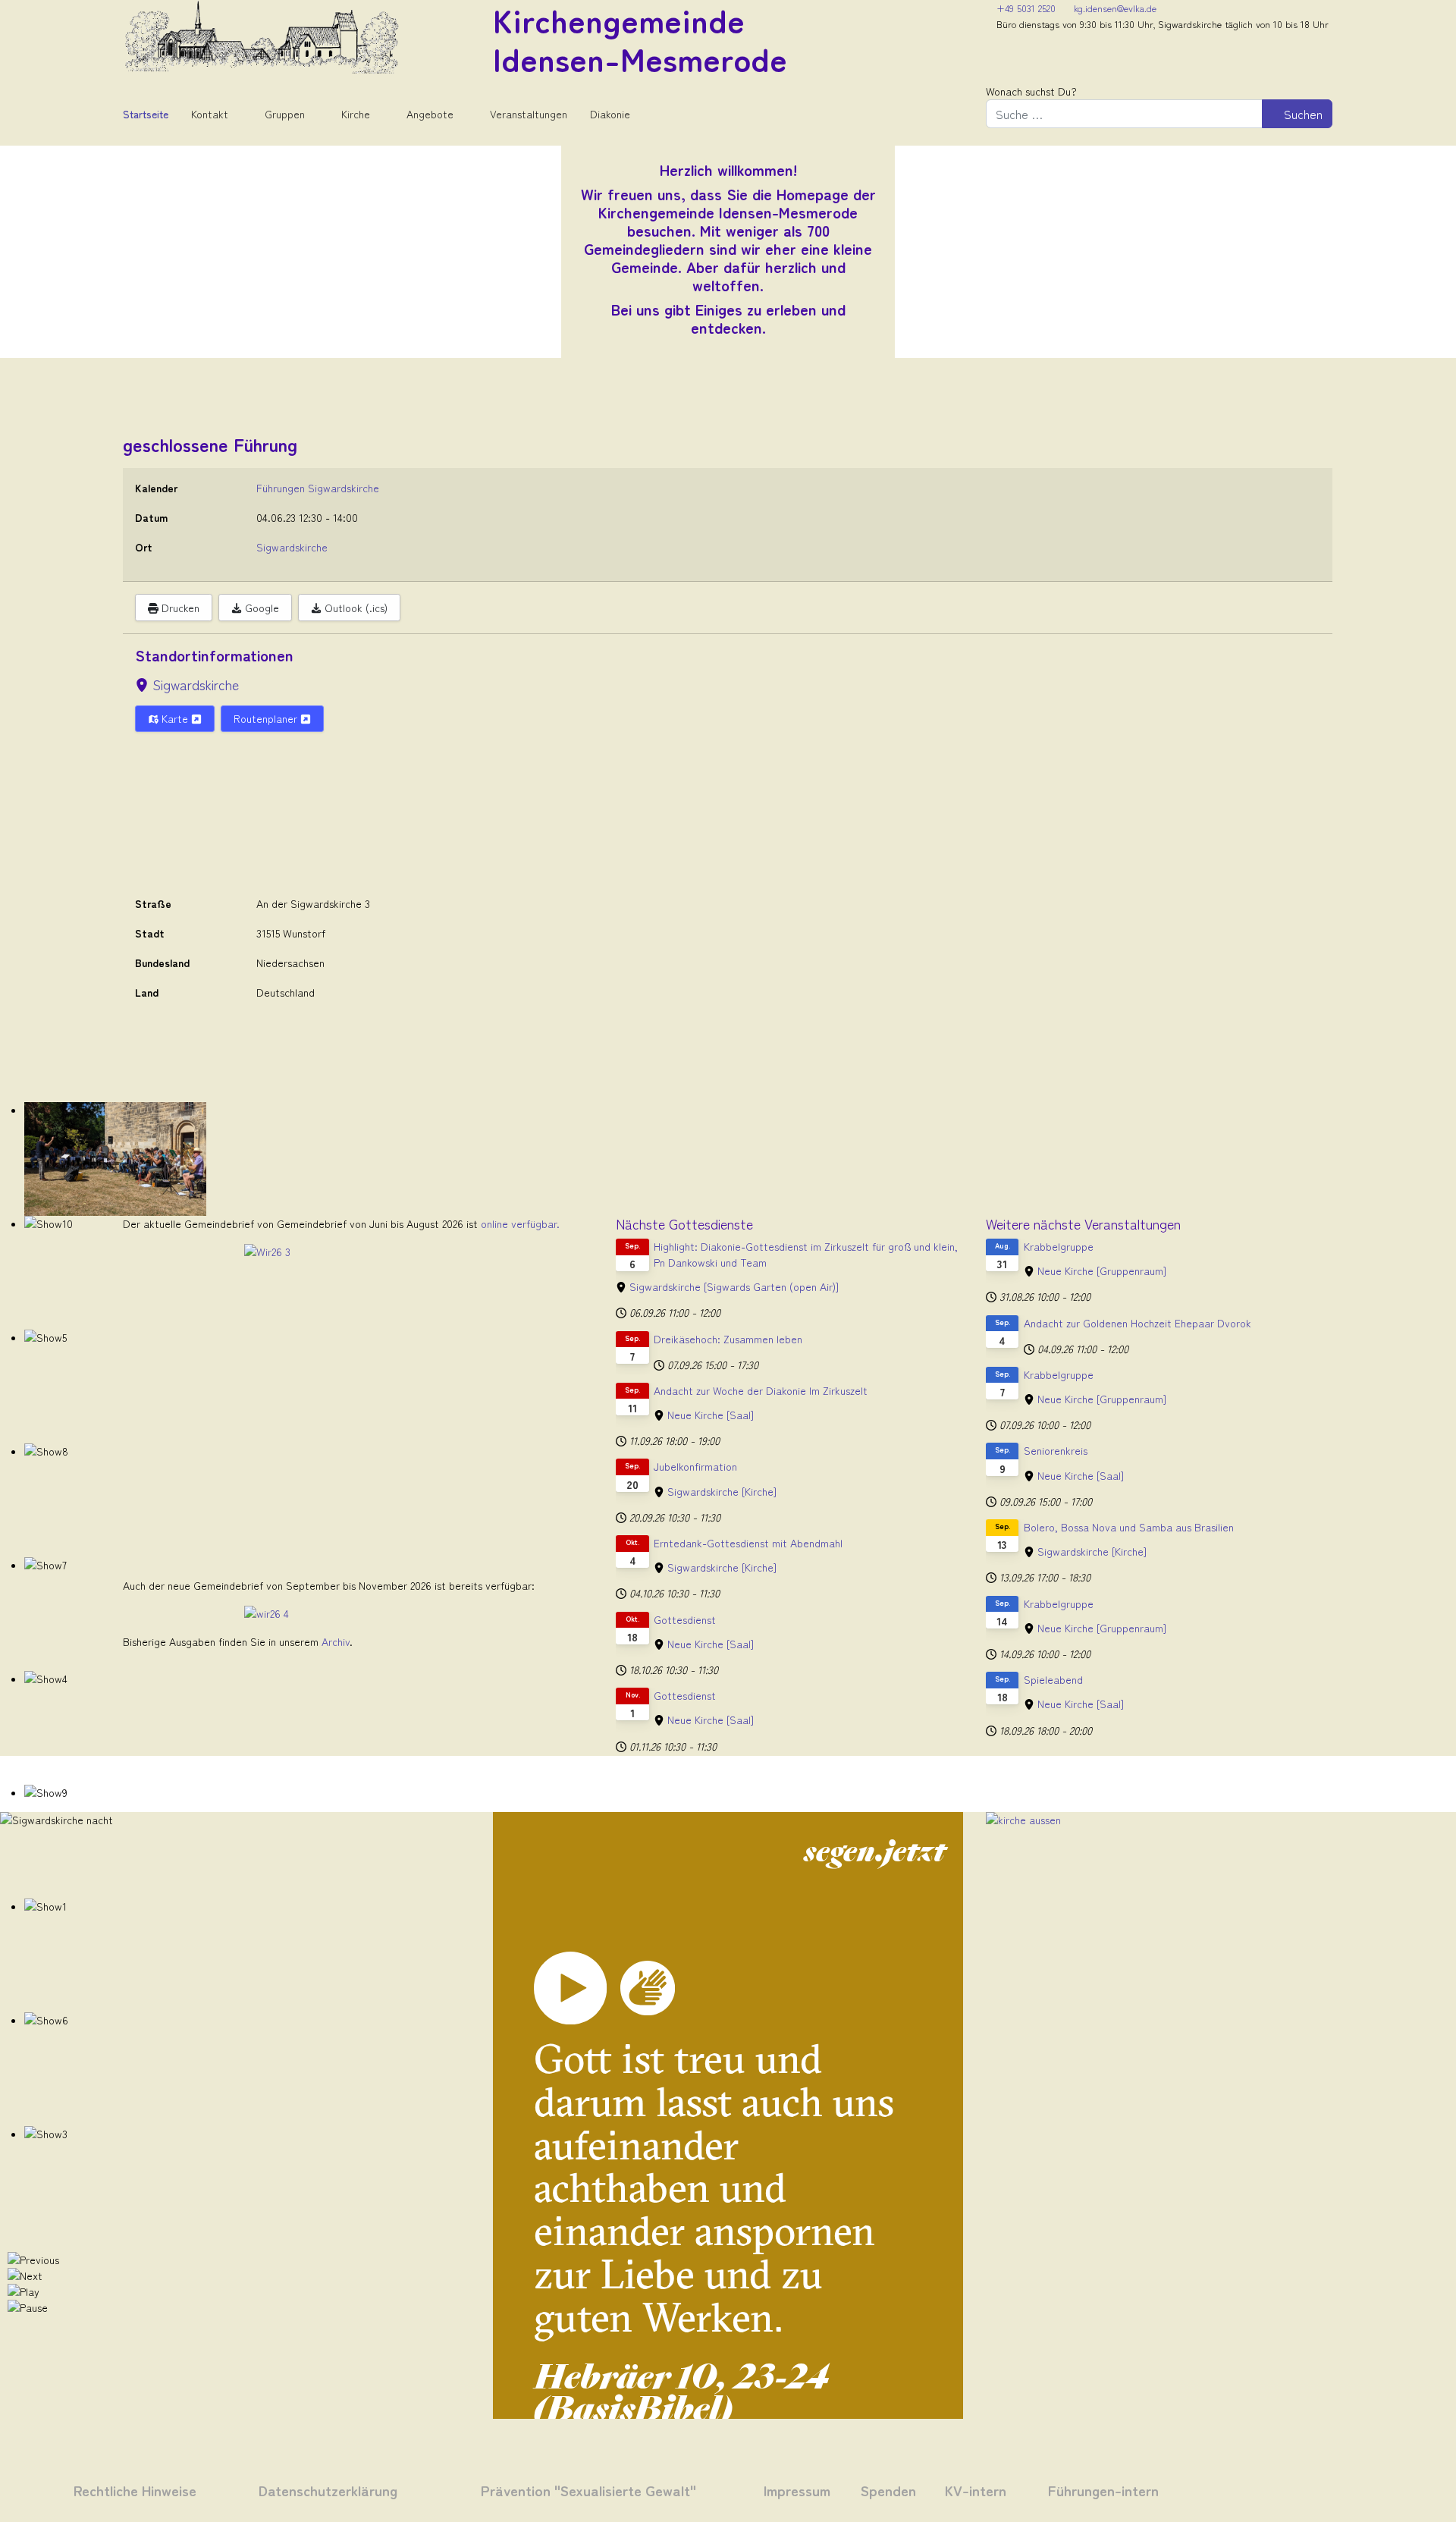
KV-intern (976, 2490)
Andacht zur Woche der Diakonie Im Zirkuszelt (761, 1390)
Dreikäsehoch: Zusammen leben (728, 1339)
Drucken (179, 608)
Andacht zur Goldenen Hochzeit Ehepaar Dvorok (1137, 1323)
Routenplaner (267, 718)
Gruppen (285, 114)
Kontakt (210, 114)
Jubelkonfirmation (695, 1466)
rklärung (368, 2490)
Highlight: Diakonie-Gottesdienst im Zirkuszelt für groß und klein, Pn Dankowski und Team (806, 1254)
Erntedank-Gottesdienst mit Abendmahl (748, 1543)
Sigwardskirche (196, 684)
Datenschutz (298, 2490)
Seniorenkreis (1056, 1450)
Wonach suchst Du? (1031, 91)
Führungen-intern (1103, 2490)
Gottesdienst (685, 1619)
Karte (175, 718)
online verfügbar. (520, 1223)
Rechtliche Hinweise (135, 2490)
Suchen (1302, 114)
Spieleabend (1053, 1679)
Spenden (888, 2490)
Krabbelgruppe (1059, 1246)
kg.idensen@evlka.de (1115, 8)
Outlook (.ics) (355, 608)
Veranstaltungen (529, 114)
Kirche (356, 114)
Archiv (336, 1641)
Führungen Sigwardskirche (318, 488)
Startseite (146, 114)
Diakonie (610, 114)
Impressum (797, 2490)
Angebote (430, 114)
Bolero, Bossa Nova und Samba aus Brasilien (1129, 1527)
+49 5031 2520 (1026, 8)
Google (260, 608)
